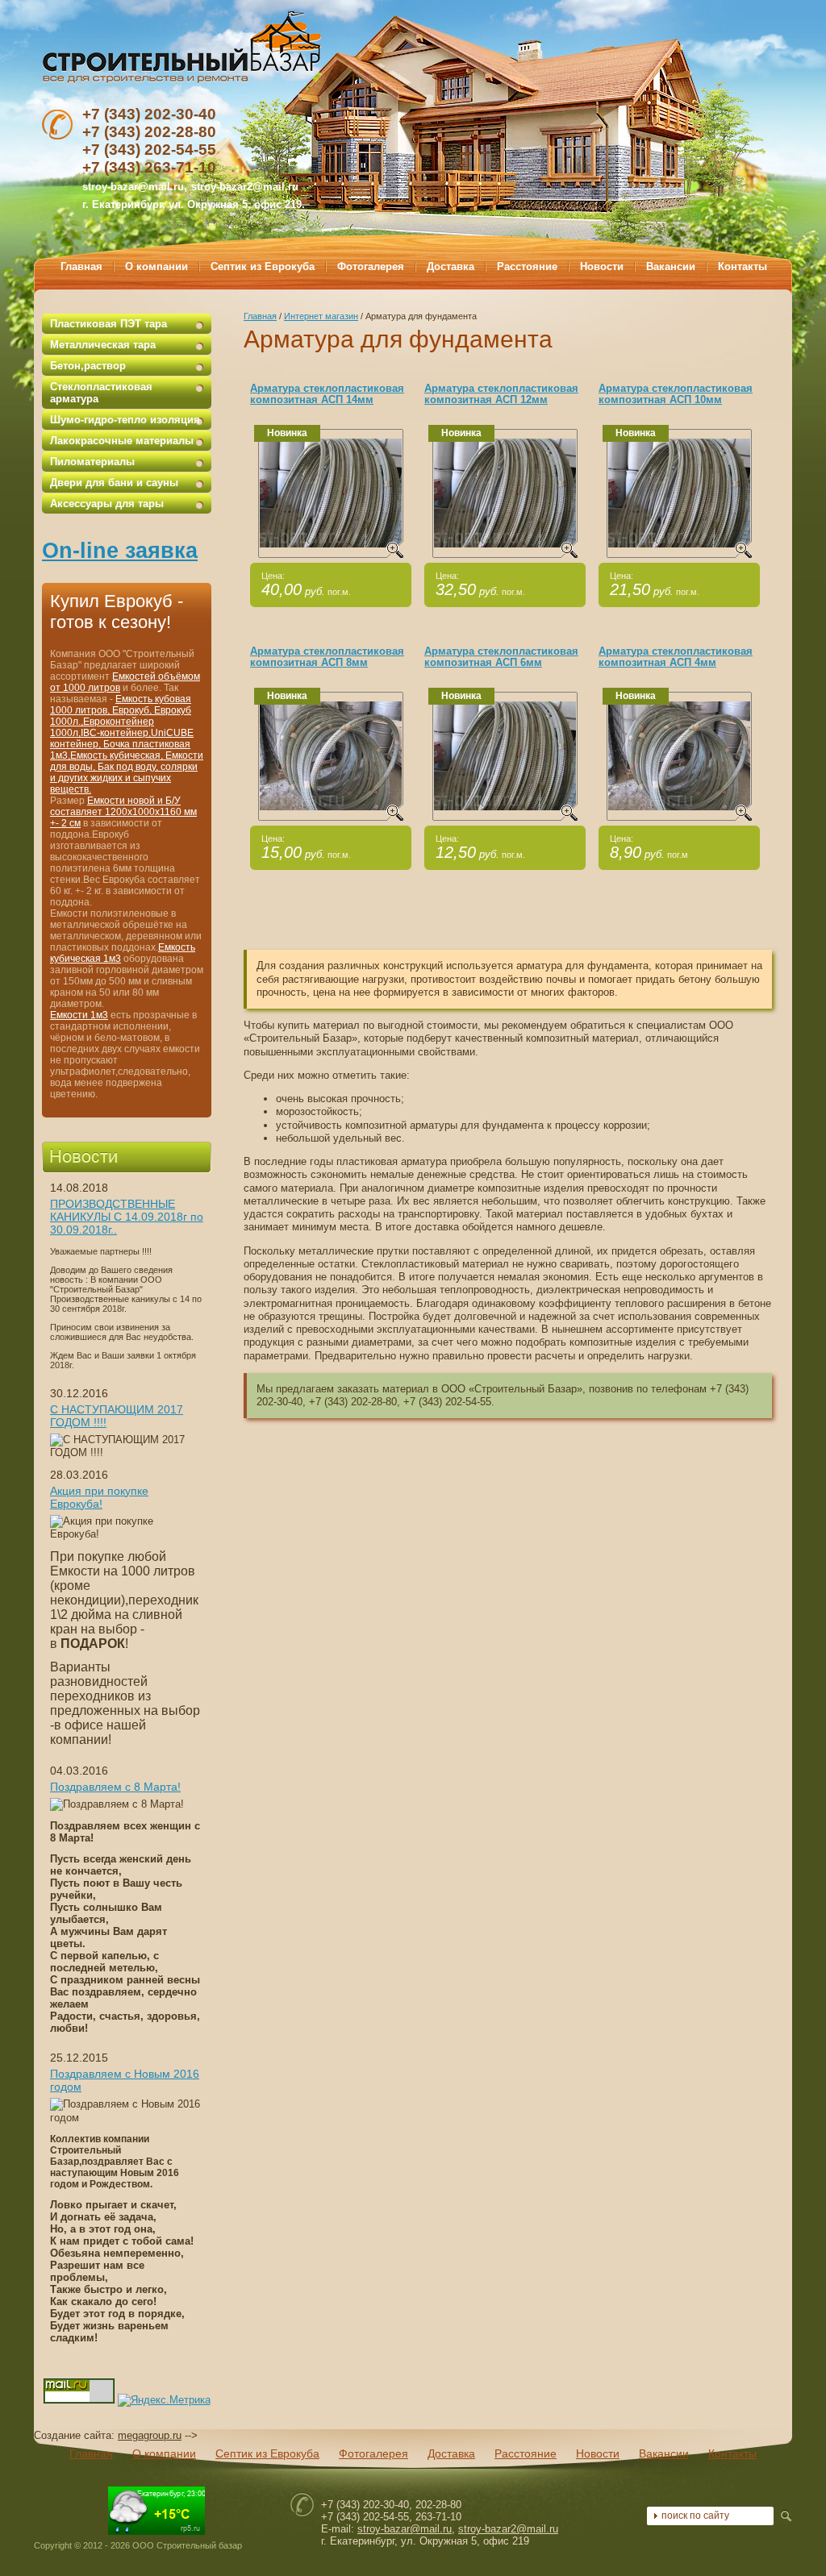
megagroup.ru (150, 2435)
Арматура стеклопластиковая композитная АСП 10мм (676, 394)
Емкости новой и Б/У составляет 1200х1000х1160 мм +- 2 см (123, 812)
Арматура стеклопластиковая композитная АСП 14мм (327, 394)
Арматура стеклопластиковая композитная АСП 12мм (501, 394)
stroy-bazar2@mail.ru (245, 187)
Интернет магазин (321, 316)
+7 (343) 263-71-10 (149, 167)
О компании (164, 2453)
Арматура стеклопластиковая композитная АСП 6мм (501, 657)
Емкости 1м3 (79, 1015)
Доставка (451, 2453)
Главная (260, 316)
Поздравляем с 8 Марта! (115, 1787)
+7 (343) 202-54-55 (149, 150)
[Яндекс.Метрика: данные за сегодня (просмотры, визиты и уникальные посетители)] (164, 2400)
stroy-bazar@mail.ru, (135, 187)
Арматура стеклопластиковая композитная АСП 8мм (327, 657)
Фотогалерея (373, 2453)
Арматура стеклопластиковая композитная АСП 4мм (676, 657)
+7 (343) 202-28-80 (149, 132)
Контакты (732, 2453)
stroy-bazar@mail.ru (405, 2529)
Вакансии (664, 2453)
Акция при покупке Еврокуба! (99, 1497)
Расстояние (526, 2453)
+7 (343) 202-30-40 (149, 114)
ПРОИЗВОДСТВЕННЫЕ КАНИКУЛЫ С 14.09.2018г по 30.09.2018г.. (127, 1217)
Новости (598, 2453)
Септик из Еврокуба (267, 2453)
